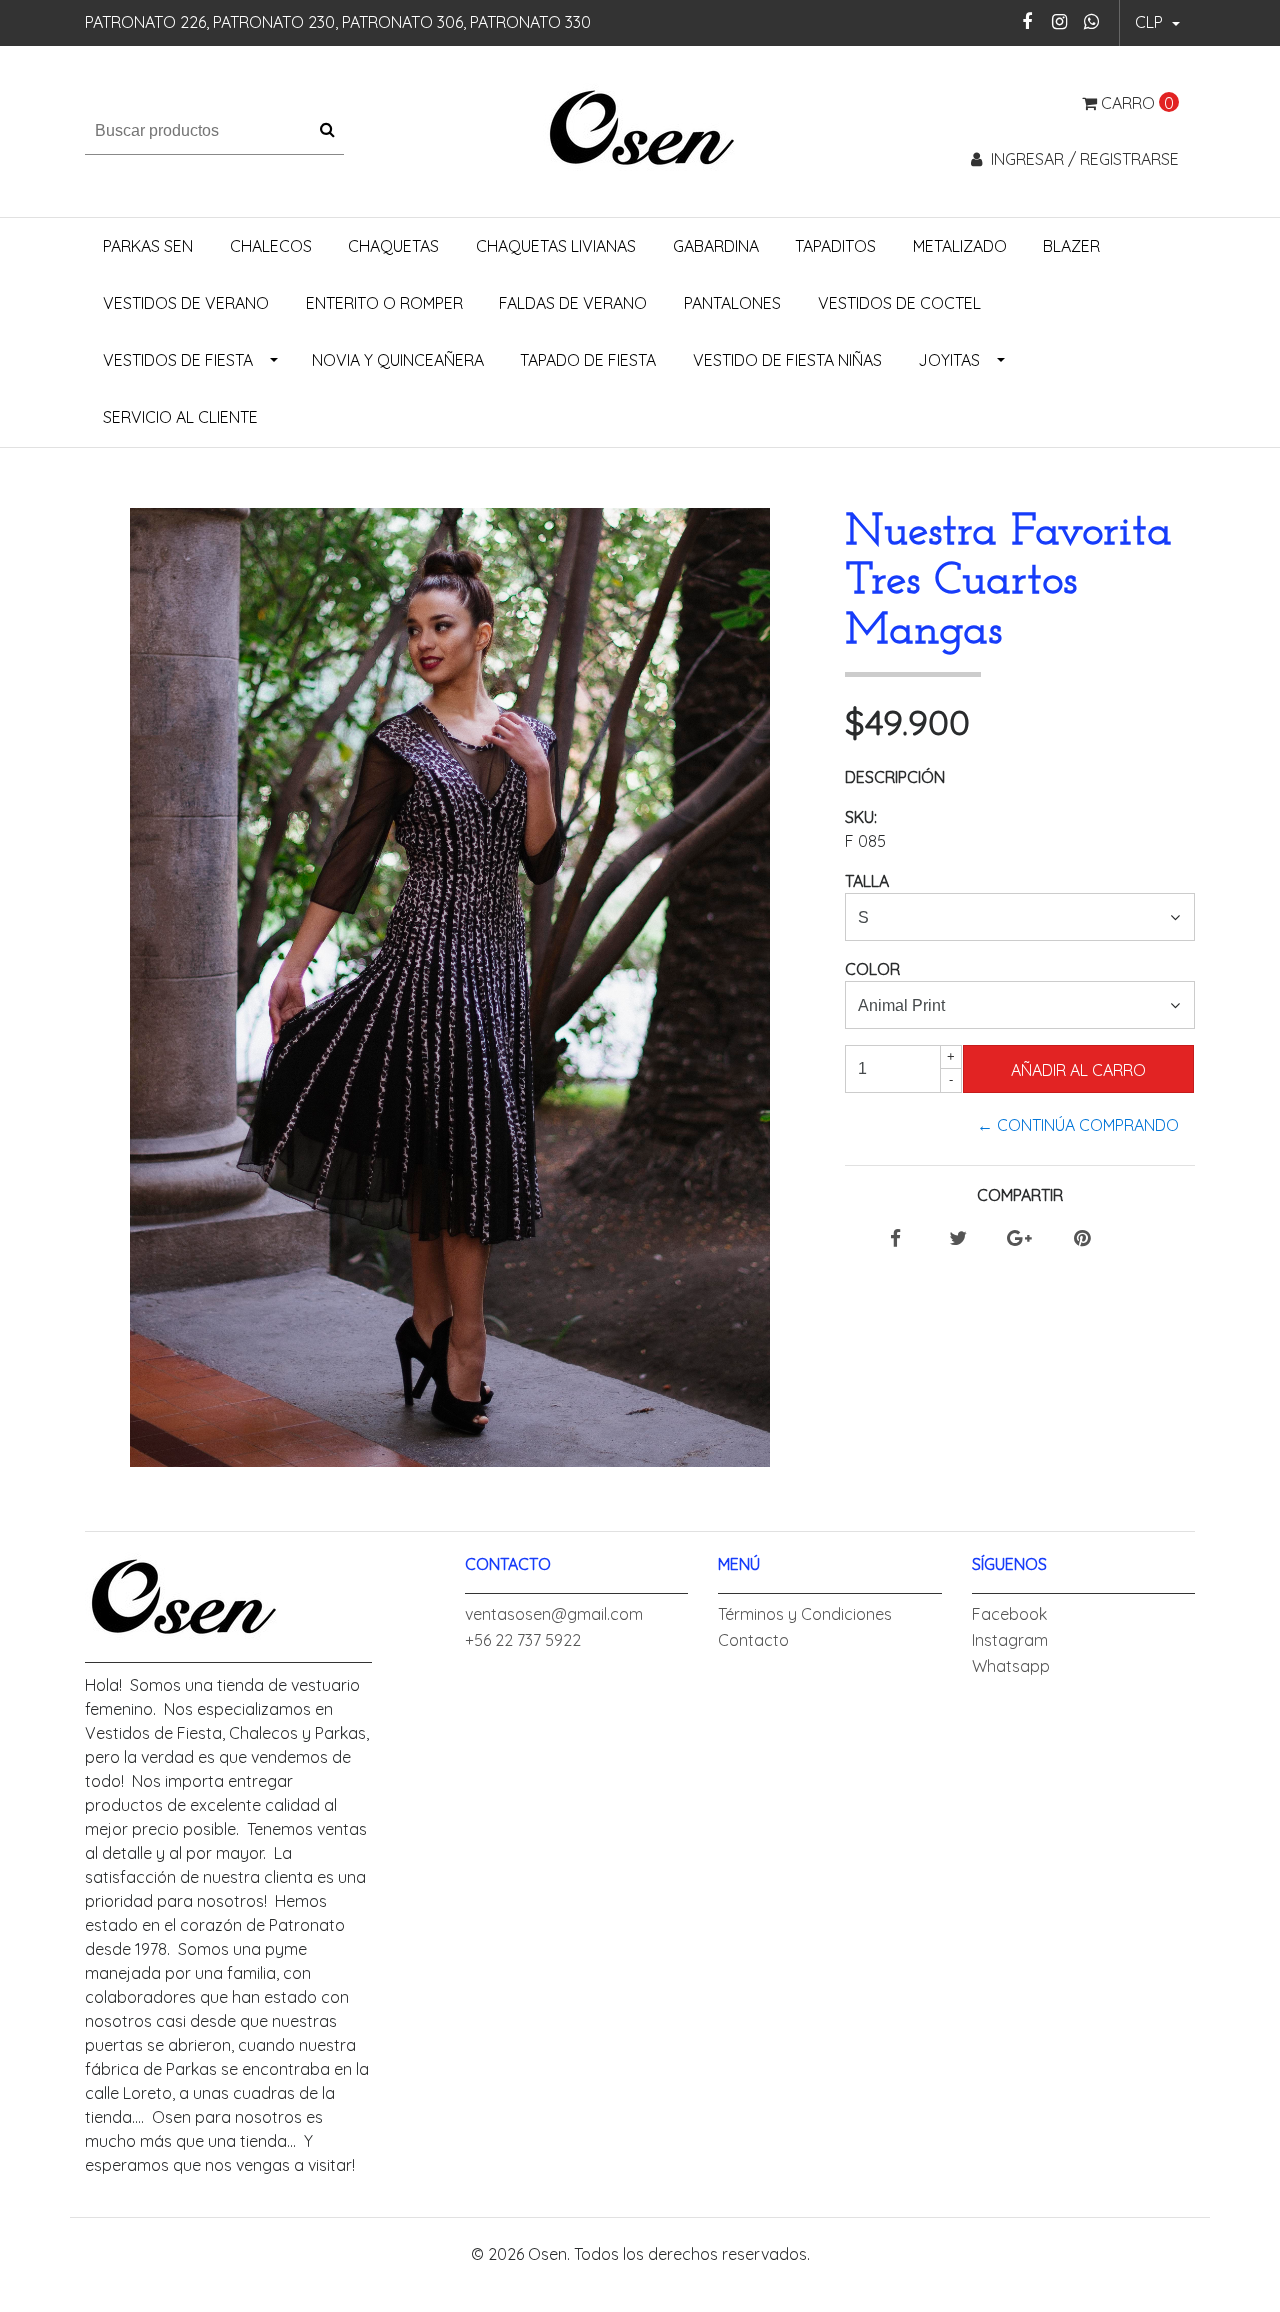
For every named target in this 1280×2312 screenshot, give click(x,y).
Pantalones (732, 303)
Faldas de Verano (573, 303)
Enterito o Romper (384, 303)
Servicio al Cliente (180, 417)
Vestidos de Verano (186, 303)
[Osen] (640, 129)
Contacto (753, 1640)
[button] (1157, 23)
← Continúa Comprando (1078, 1125)
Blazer (1071, 246)
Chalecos (271, 246)
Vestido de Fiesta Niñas (787, 360)
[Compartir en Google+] (1019, 1239)
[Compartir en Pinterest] (1082, 1239)
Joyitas (949, 360)
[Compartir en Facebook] (895, 1239)
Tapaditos (835, 246)
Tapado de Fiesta (588, 360)
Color (872, 969)
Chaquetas (393, 246)
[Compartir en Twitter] (958, 1239)
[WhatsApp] (1091, 21)
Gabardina (716, 246)
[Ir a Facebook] (1027, 21)
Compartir (1020, 1195)
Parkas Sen (148, 246)
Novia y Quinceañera (398, 360)
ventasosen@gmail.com (554, 1614)
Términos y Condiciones (805, 1614)
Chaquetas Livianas (556, 246)
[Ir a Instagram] (1059, 21)
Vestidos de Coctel (899, 303)
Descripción (895, 777)
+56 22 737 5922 (523, 1640)
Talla (867, 881)
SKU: (861, 817)
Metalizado (960, 246)
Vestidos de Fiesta (178, 360)
